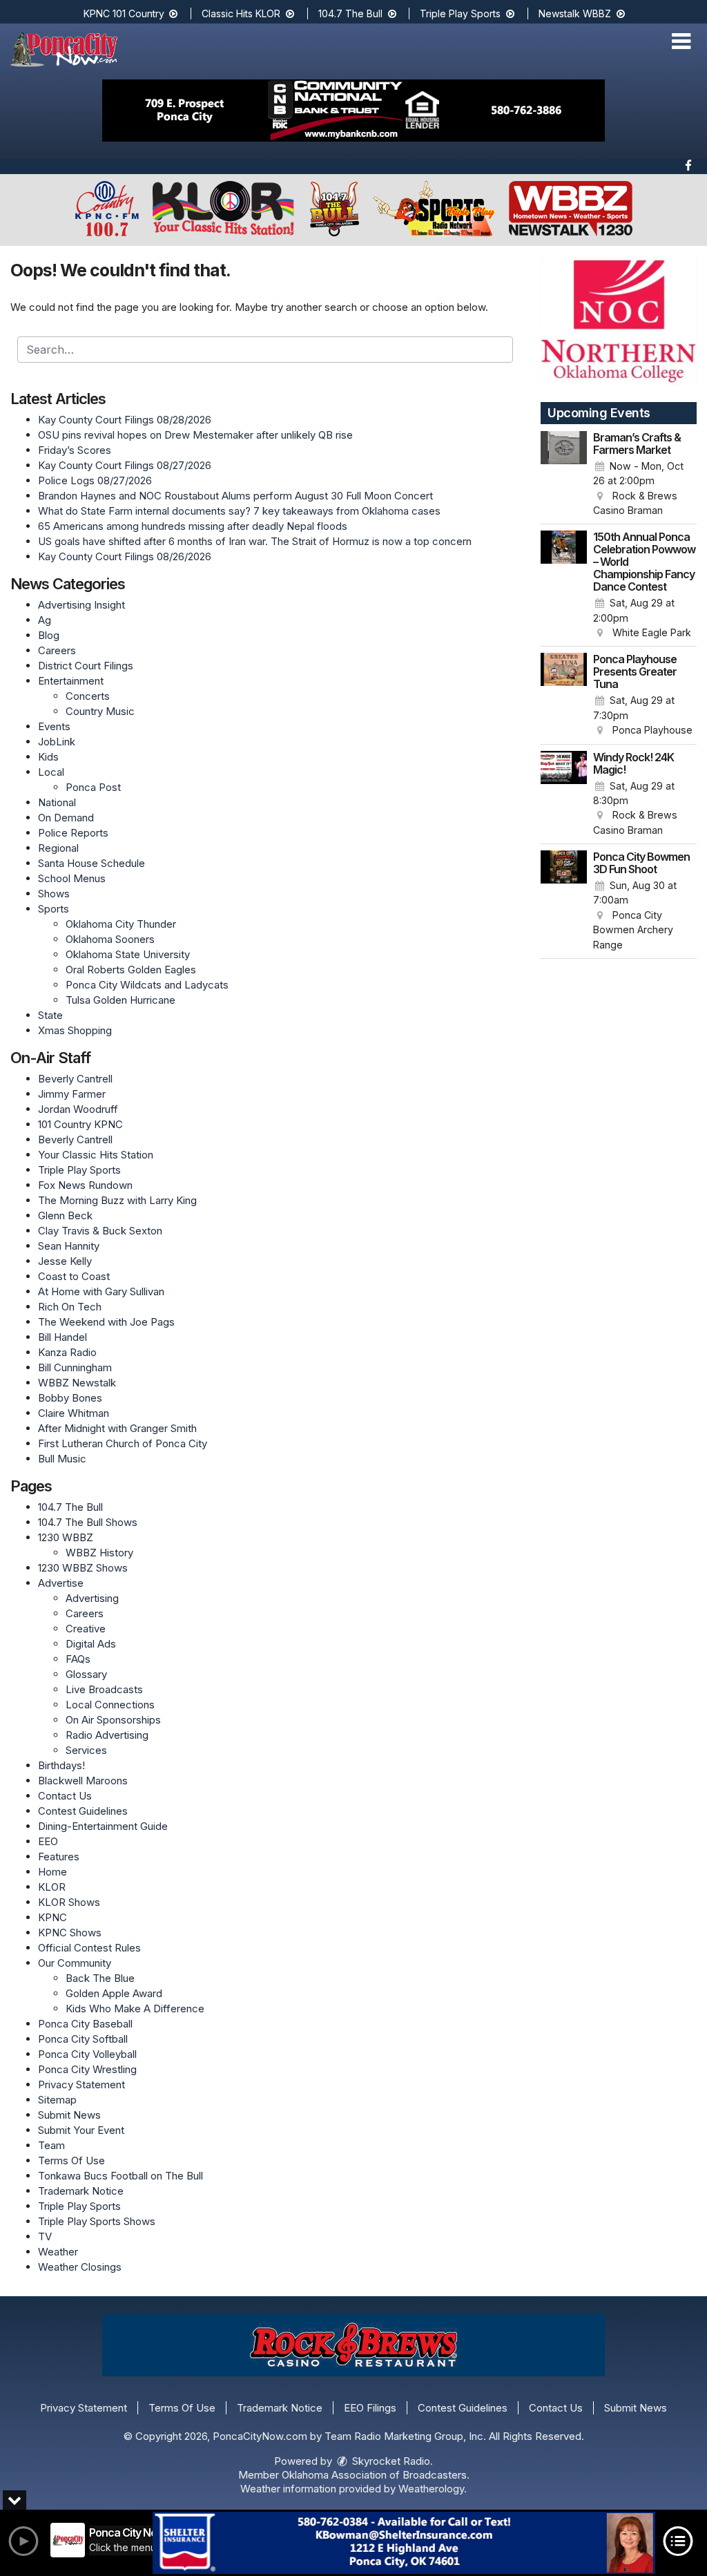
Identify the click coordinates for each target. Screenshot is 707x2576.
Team (51, 2145)
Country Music (100, 711)
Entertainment (71, 681)
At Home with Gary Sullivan (101, 1291)
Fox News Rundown (85, 1185)
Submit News (69, 2115)
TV (45, 2236)
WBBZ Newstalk (77, 1383)
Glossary (86, 1674)
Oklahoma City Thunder (121, 924)
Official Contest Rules (89, 1948)
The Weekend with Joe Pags (106, 1322)
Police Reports (73, 833)
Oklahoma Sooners (110, 939)
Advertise (61, 1583)
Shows (54, 894)
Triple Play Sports (462, 13)
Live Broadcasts (104, 1689)
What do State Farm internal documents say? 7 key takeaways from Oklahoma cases (239, 511)
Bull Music (62, 1459)
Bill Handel (62, 1337)
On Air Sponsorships (113, 1720)
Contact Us (65, 1796)
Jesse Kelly (65, 1261)
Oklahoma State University (128, 954)
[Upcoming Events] (564, 475)
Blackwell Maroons (83, 1781)
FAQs (78, 1659)
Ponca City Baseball (85, 2024)
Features (59, 1857)
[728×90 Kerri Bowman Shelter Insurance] (404, 2543)
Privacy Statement (81, 2084)
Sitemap (57, 2100)
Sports (54, 909)
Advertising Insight (81, 605)
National (57, 802)
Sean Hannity (69, 1246)
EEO (48, 1841)
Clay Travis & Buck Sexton (100, 1231)
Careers (57, 650)
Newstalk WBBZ (576, 13)
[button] (681, 41)
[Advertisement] (353, 111)
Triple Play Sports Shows (97, 2221)
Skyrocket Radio (390, 2461)
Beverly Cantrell (75, 1079)
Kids (48, 757)
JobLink (57, 742)
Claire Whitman (74, 1413)
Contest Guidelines (83, 1811)
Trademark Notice (81, 2191)
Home (52, 1872)
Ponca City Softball (83, 2039)
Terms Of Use (71, 2160)
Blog (49, 635)
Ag (45, 620)
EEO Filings (370, 2408)
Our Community (75, 1963)
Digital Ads (91, 1644)
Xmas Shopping (75, 1030)
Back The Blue (100, 1978)
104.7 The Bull (352, 13)
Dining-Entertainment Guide (103, 1826)
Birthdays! (61, 1765)
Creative (86, 1629)
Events (54, 726)
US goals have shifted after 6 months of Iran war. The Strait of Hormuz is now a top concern (255, 541)
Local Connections (110, 1705)
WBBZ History (99, 1553)
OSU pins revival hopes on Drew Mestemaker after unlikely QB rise (195, 435)
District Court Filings (86, 666)
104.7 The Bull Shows (88, 1522)
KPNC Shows (70, 1933)
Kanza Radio (67, 1352)
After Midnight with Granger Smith (117, 1428)
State (50, 1015)
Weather (58, 2252)
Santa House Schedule (91, 863)
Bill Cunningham (75, 1367)
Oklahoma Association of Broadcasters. (376, 2475)
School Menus (72, 878)
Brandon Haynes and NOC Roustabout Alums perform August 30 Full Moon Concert (235, 496)
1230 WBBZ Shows (83, 1568)
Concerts (88, 696)
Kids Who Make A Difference (135, 2009)
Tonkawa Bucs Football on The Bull (120, 2176)
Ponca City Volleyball (87, 2054)
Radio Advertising (107, 1735)
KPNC (52, 1917)
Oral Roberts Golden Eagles (131, 970)
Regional (58, 848)
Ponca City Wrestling (87, 2069)
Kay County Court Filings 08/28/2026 (125, 420)
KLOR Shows (69, 1902)
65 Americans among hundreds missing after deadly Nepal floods (193, 526)
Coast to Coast (74, 1276)
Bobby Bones (70, 1398)
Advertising (92, 1598)
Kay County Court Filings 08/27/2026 (125, 465)
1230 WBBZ (66, 1537)
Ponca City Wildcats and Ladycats (147, 985)
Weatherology (431, 2489)
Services (86, 1750)
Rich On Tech (70, 1307)
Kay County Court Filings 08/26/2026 (125, 556)
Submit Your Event (81, 2130)
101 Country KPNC (80, 1124)
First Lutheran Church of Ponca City (123, 1443)
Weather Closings (80, 2267)
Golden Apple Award (114, 1993)
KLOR (52, 1887)
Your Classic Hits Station (96, 1155)
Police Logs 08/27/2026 (95, 480)
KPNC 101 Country (125, 13)
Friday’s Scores (75, 450)
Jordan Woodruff (78, 1109)
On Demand (66, 818)
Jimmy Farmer (72, 1094)
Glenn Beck (65, 1215)
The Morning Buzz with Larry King (117, 1200)
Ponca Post (93, 787)
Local (51, 772)
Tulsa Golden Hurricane (120, 1000)
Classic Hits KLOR (242, 13)
